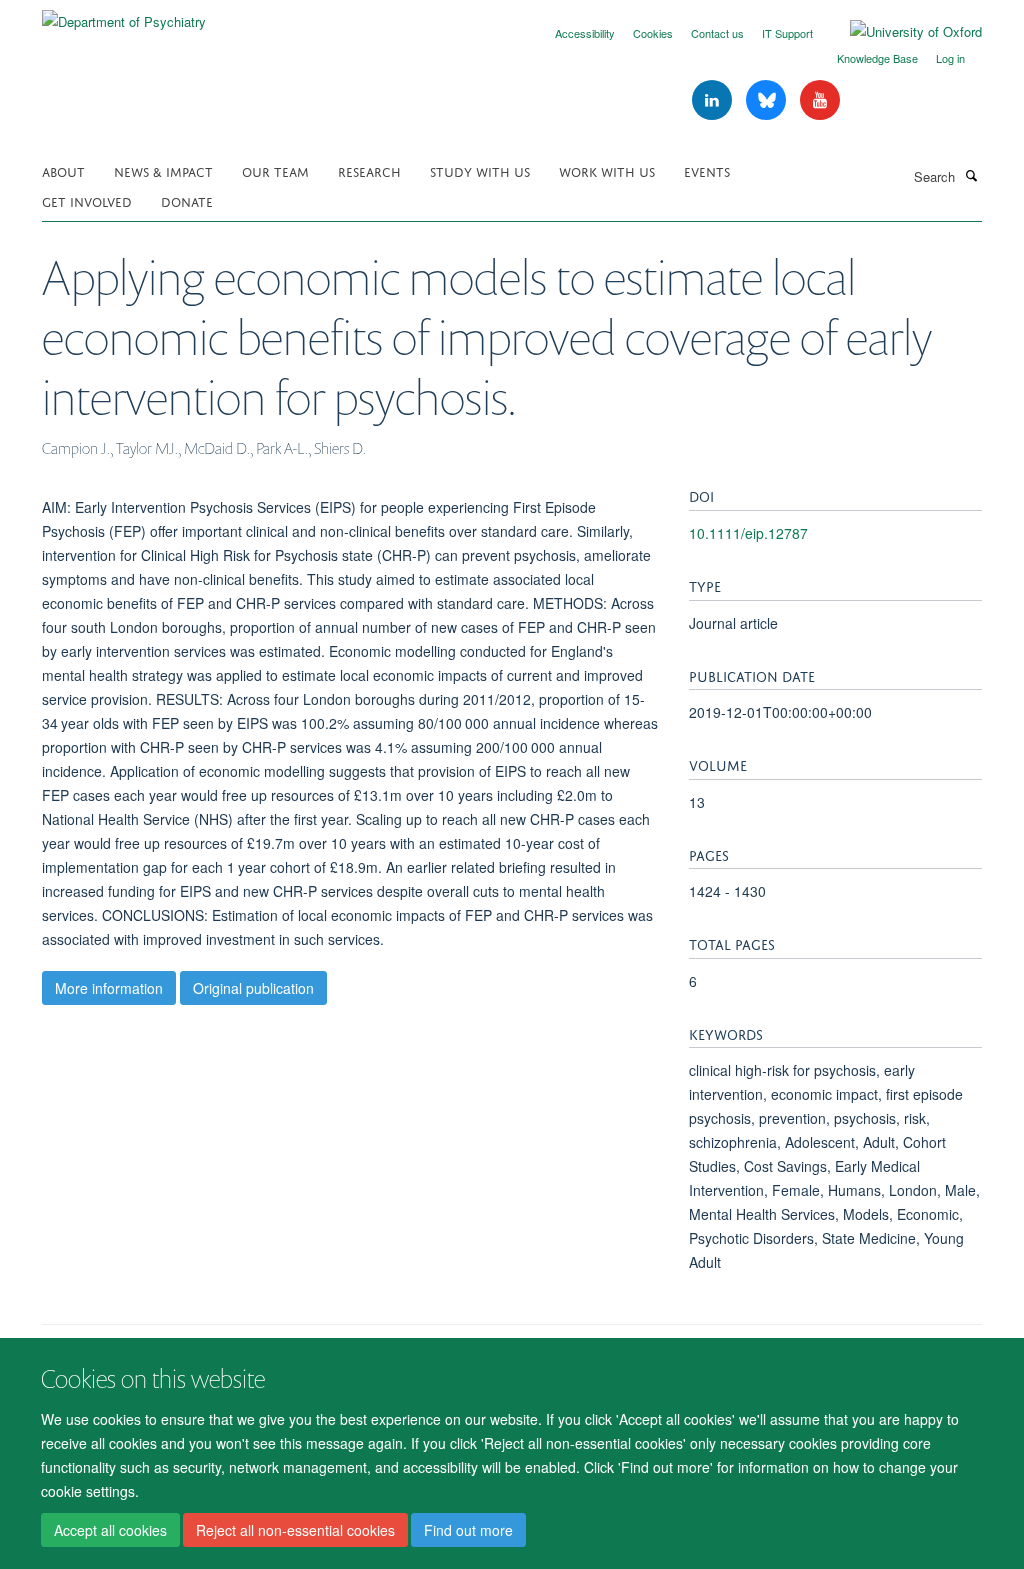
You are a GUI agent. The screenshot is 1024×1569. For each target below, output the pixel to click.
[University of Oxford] (901, 32)
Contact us (717, 33)
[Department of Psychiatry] (124, 14)
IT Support (787, 33)
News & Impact (163, 170)
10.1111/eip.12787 (748, 533)
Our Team (275, 170)
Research (369, 170)
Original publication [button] (253, 988)
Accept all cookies (110, 1530)
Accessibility (585, 33)
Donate (187, 200)
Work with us (607, 170)
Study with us (480, 170)
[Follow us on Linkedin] (714, 100)
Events (707, 170)
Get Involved (87, 200)
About (63, 170)
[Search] (971, 175)
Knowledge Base (877, 58)
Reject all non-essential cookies (295, 1530)
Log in (950, 58)
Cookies (653, 33)
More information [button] (109, 988)
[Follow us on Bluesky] (768, 100)
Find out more (468, 1530)
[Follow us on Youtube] (820, 100)
